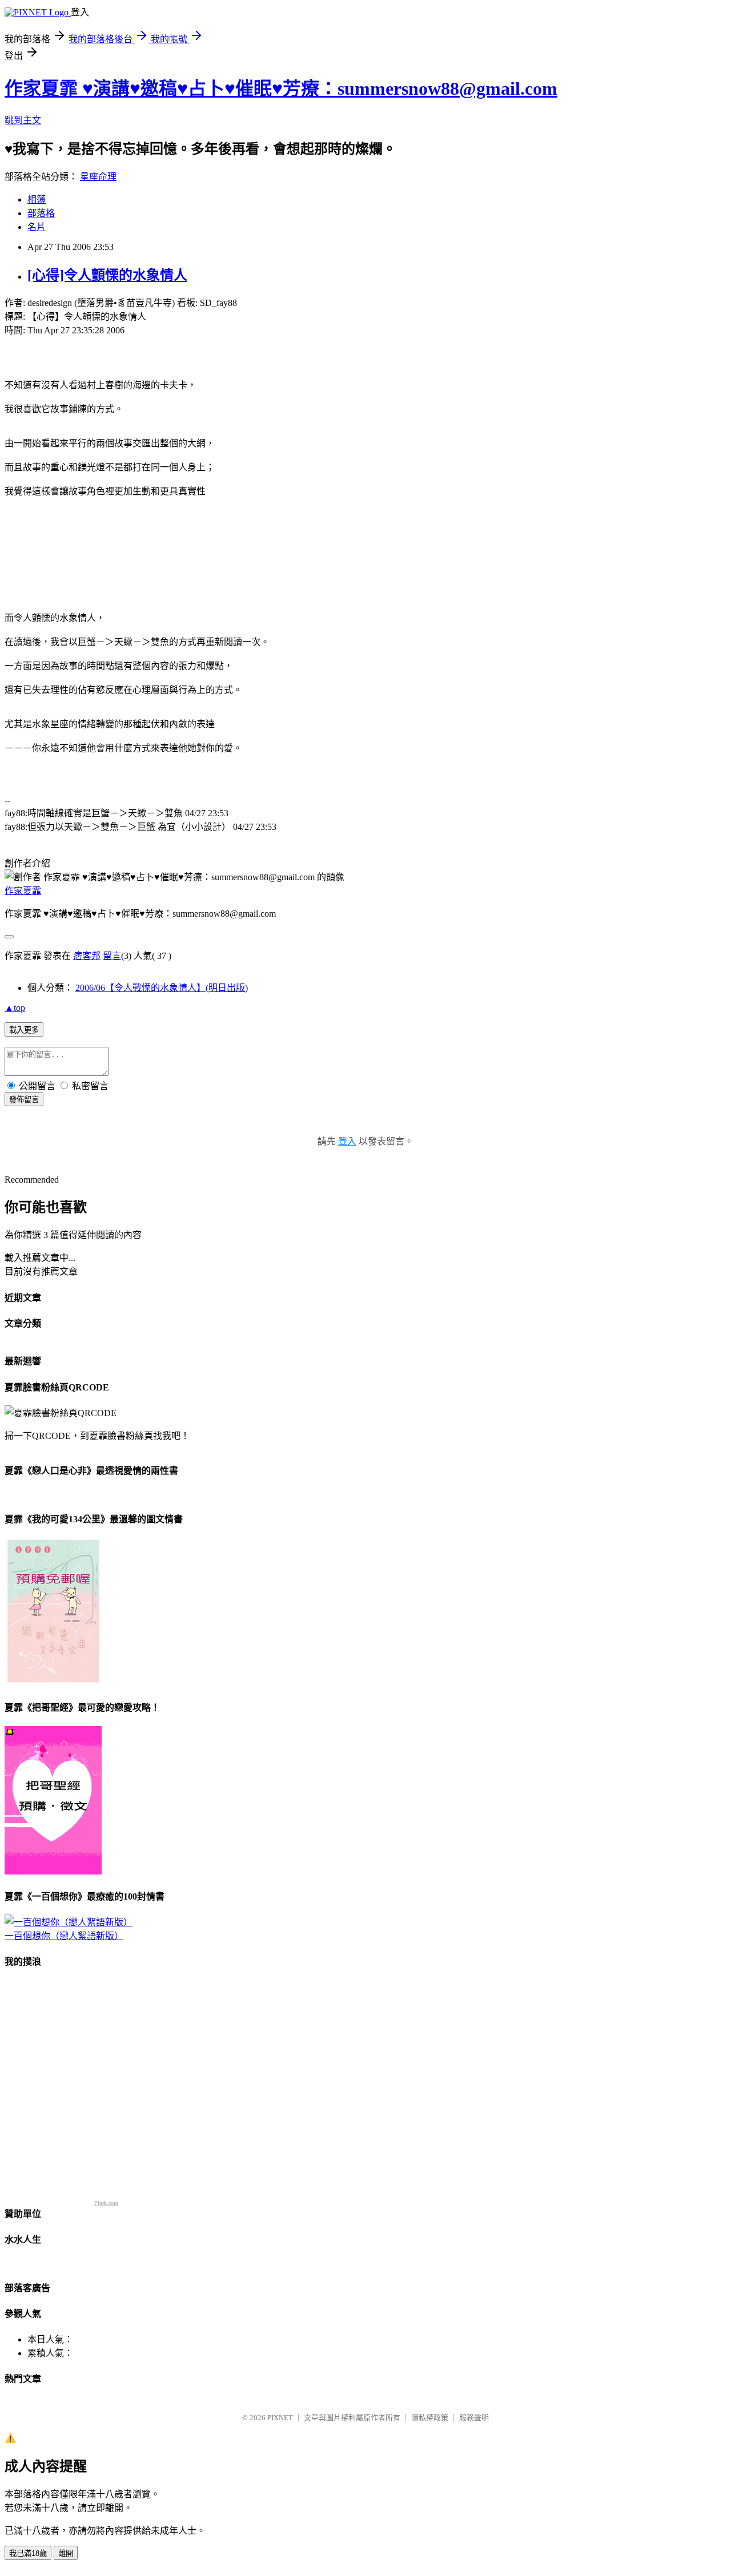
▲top (15, 1008)
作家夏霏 (23, 891)
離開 (66, 2553)
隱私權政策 (430, 2418)
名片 (37, 227)
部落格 (41, 213)
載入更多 (24, 1030)
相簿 (37, 199)
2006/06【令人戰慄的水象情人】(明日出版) (162, 988)
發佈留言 (24, 1100)
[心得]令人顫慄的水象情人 (107, 275)
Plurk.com (106, 2203)
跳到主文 (23, 120)
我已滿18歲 (28, 2553)
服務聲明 (474, 2418)
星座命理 (98, 177)
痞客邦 (87, 956)
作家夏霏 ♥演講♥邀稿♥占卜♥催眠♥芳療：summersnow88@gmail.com (281, 88)
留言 (112, 956)
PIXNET (280, 2418)
